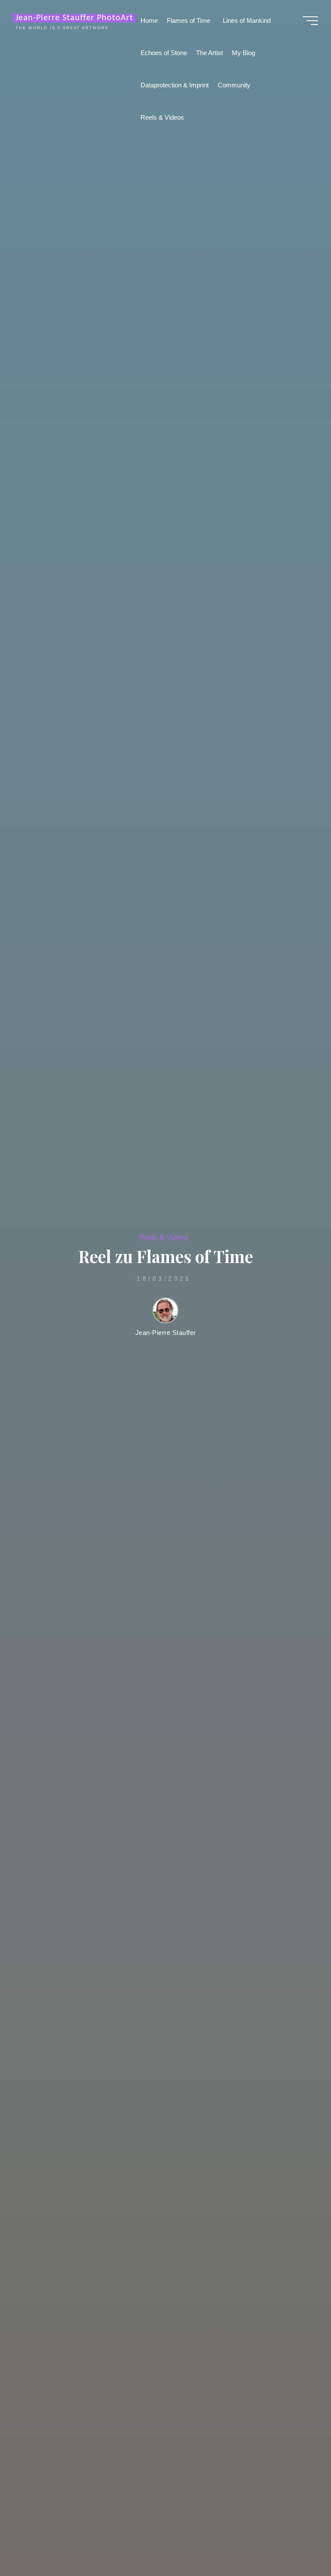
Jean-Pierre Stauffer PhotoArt (74, 18)
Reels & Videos (164, 1237)
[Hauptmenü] (310, 21)
